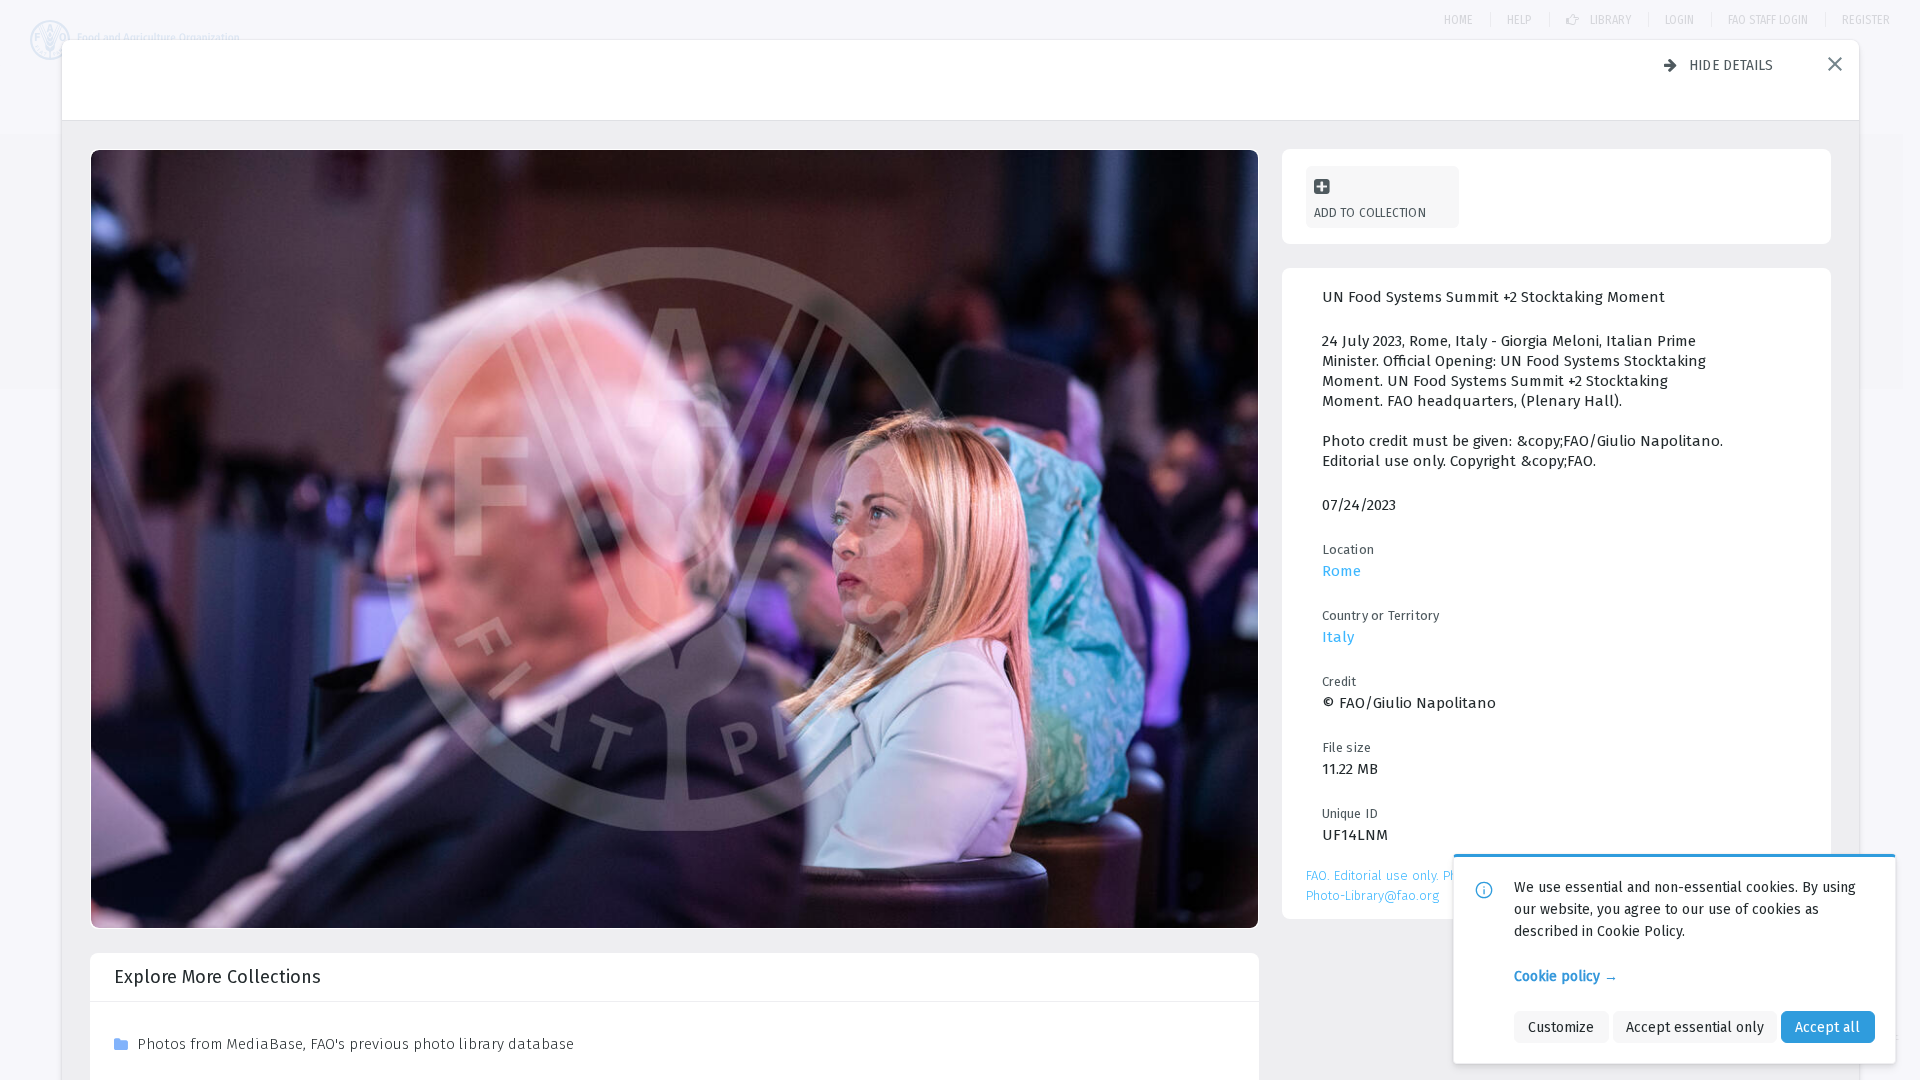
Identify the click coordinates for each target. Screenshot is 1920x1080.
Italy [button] (1338, 637)
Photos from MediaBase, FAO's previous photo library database (355, 1044)
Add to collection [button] (1370, 212)
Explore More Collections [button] (217, 977)
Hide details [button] (1731, 65)
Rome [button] (1341, 571)
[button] (1835, 64)
